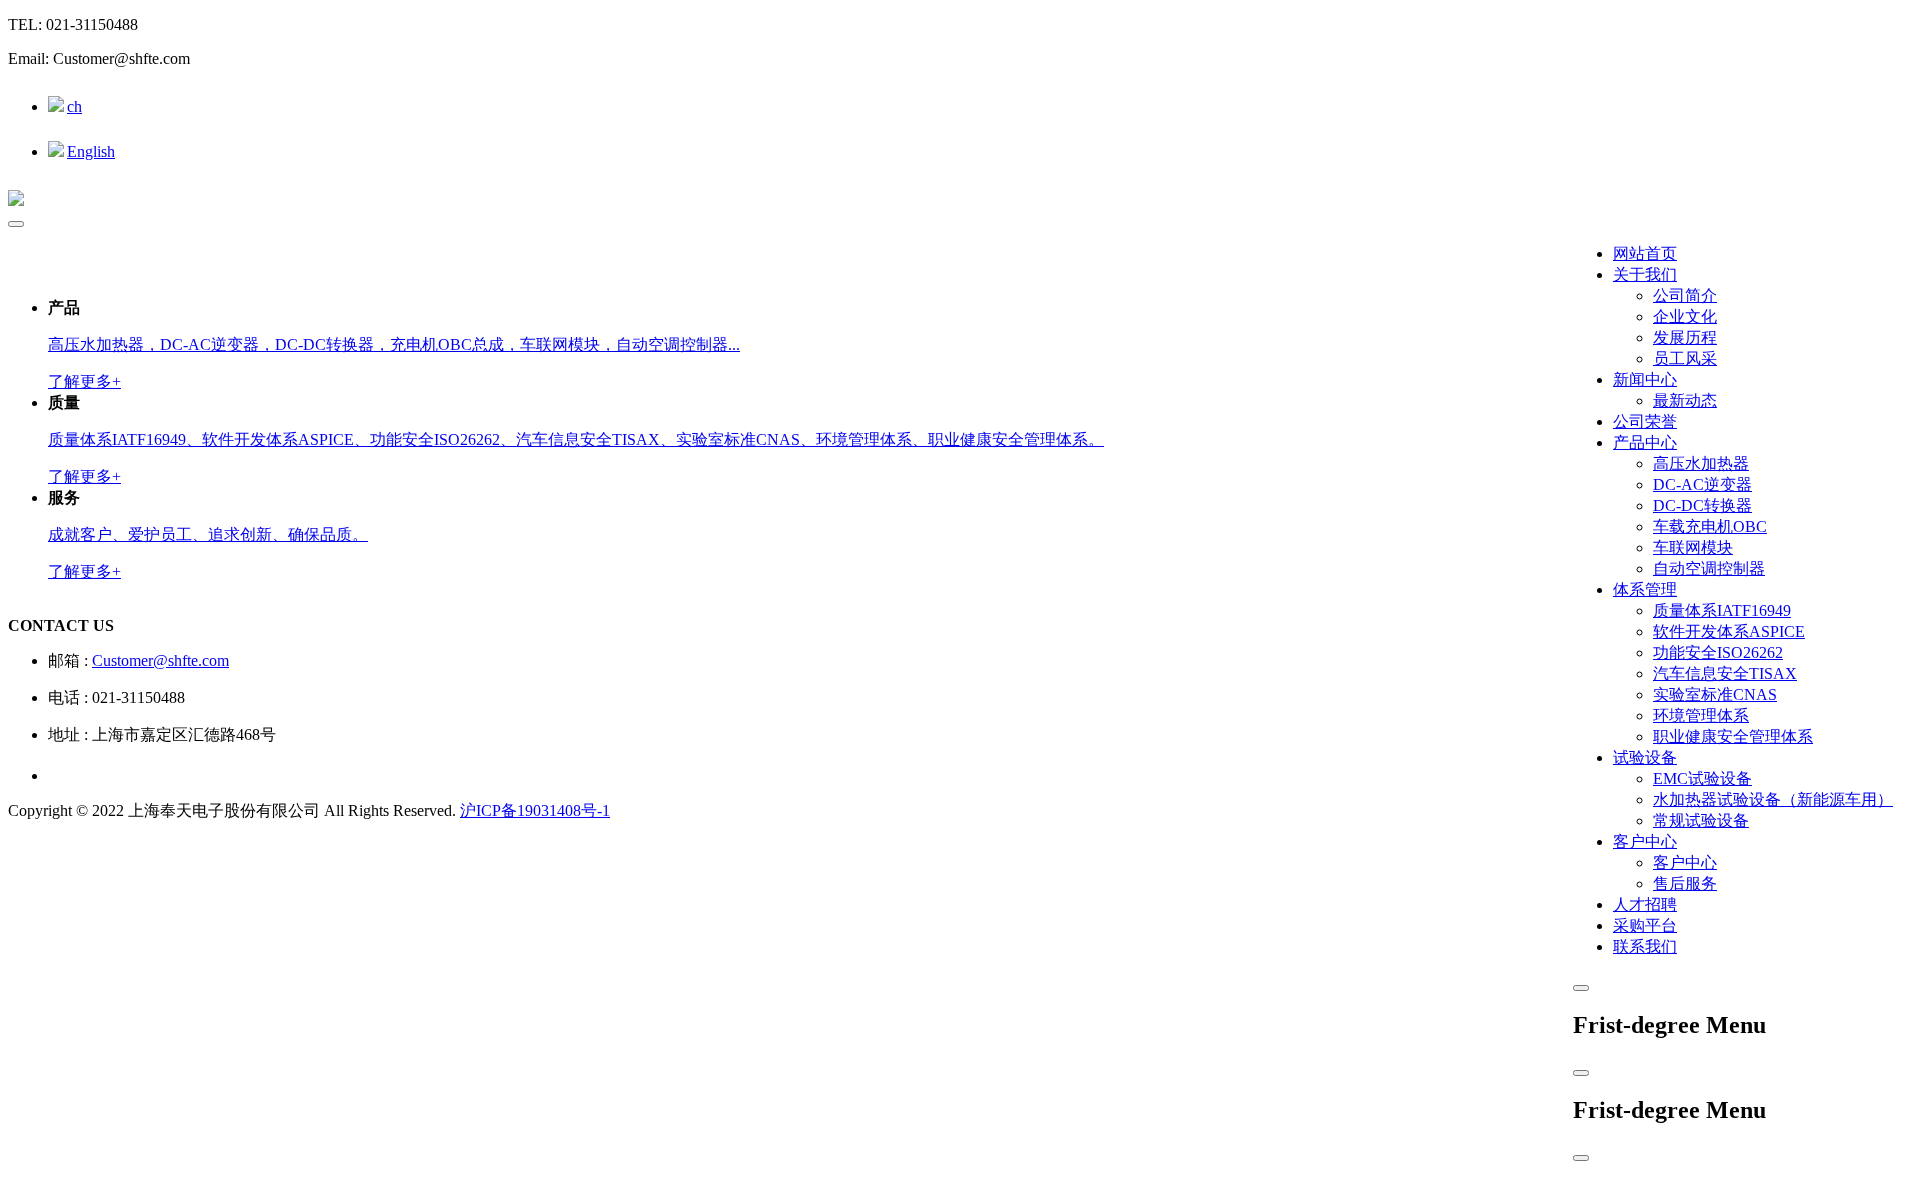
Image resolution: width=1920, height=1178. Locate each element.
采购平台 (1645, 925)
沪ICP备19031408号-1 (535, 810)
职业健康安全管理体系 (1733, 736)
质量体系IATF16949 (1722, 610)
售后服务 (1685, 883)
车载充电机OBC (1710, 526)
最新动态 (1685, 400)
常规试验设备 (1701, 820)
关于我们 (1645, 274)
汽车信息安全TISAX (1725, 673)
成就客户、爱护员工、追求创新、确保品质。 (208, 534)
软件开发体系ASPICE (1729, 631)
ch (74, 106)
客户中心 (1645, 841)
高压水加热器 (1701, 463)
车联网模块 (1693, 547)
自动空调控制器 (1709, 568)
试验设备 (1645, 757)
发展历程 (1685, 337)
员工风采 (1685, 358)
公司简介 (1685, 295)
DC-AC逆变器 (1702, 484)
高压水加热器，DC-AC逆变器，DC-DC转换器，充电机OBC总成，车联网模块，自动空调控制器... (394, 344)
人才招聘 (1645, 904)
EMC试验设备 (1702, 778)
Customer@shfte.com (160, 660)
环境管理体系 (1701, 715)
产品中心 (1645, 442)
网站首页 (1645, 253)
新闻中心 (1645, 379)
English (91, 151)
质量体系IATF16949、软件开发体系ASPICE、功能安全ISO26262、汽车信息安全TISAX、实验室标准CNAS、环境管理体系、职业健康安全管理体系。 (576, 439)
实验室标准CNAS (1715, 694)
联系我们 (1645, 946)
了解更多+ (84, 381)
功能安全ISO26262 (1718, 652)
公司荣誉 (1645, 421)
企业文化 (1685, 316)
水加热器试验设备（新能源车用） (1773, 799)
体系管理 (1645, 589)
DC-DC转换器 (1702, 505)
